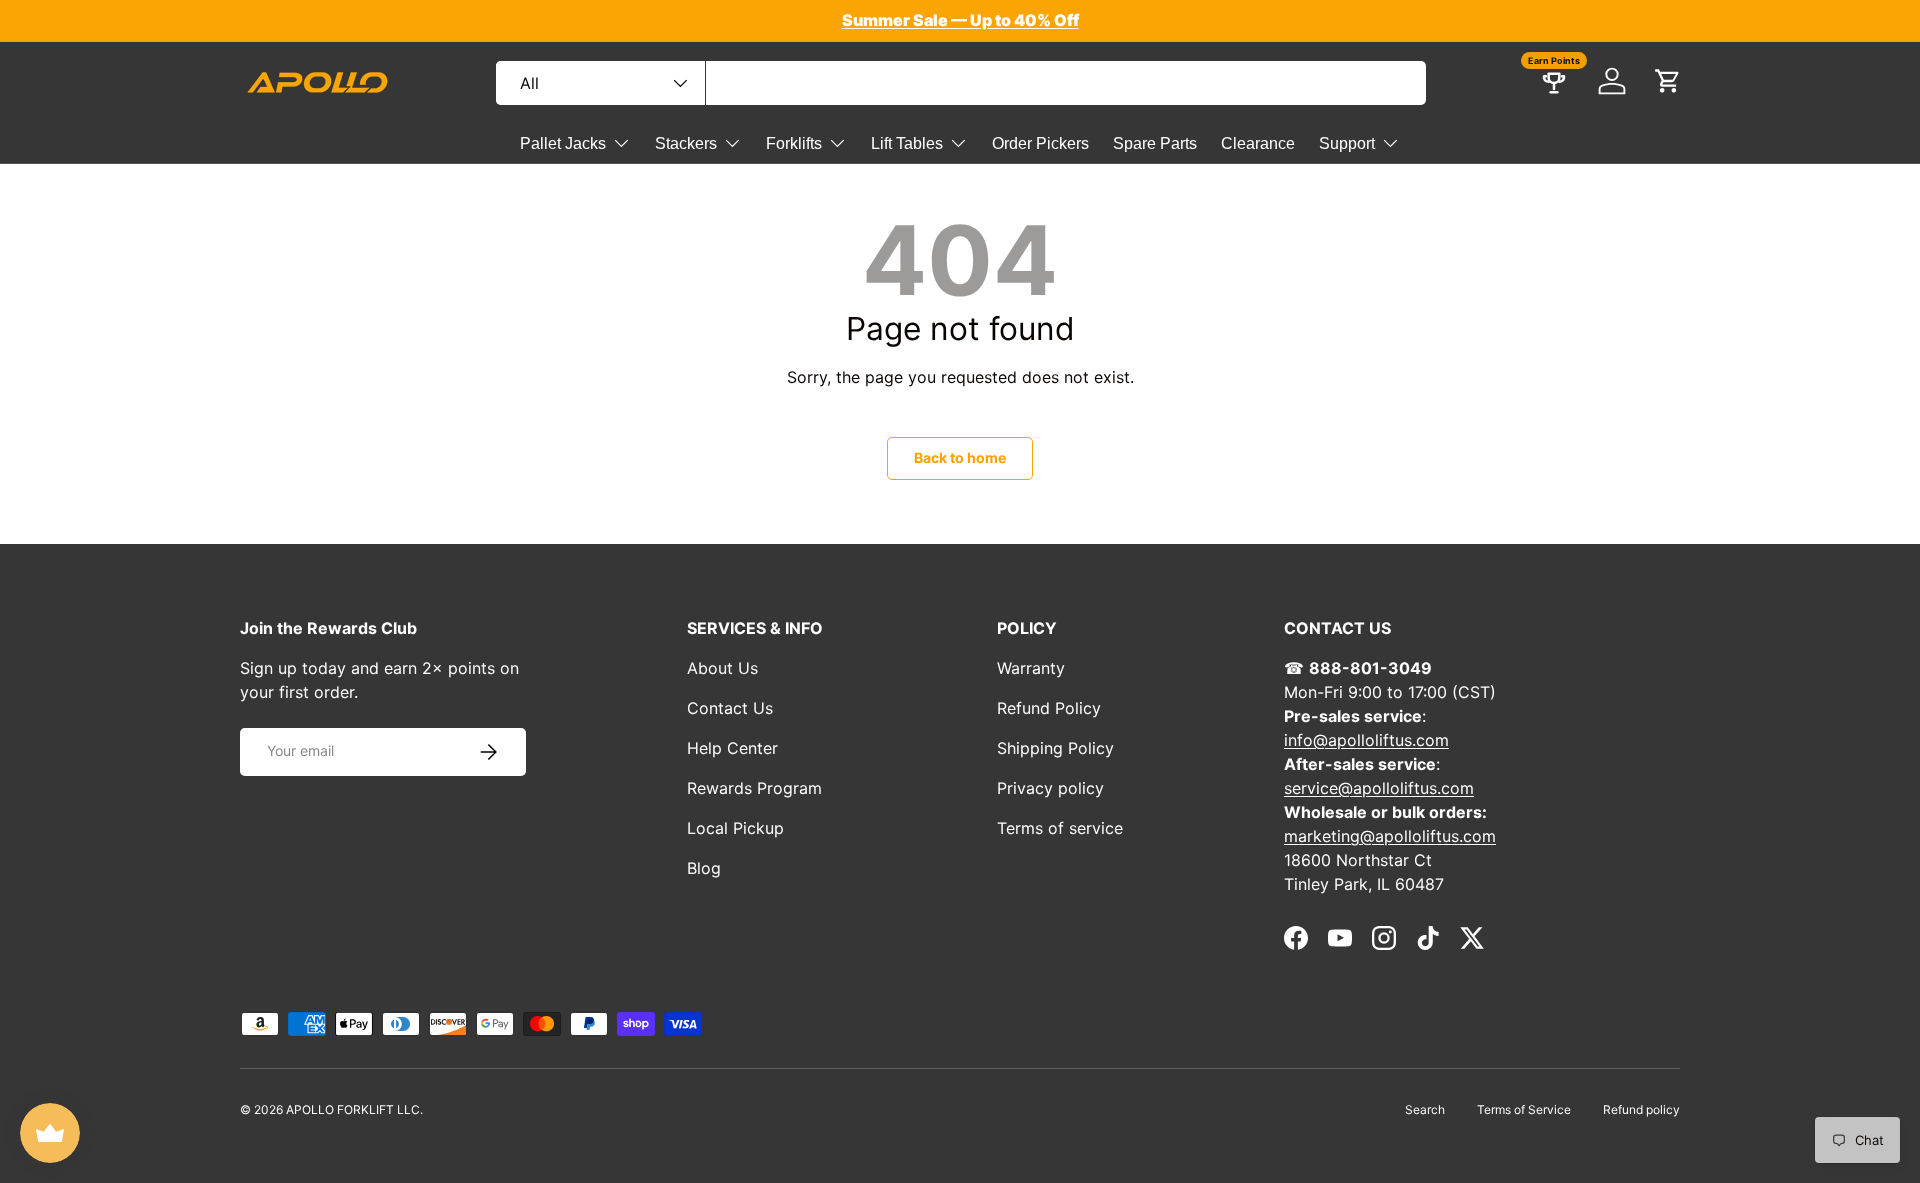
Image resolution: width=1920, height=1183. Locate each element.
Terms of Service (1524, 1109)
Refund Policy (1049, 708)
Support (1347, 143)
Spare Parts (1155, 143)
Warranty (1031, 668)
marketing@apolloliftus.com (1390, 836)
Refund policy (1641, 1109)
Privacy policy (1050, 788)
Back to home (960, 457)
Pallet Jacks (563, 143)
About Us (722, 668)
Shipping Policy (1055, 748)
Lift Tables (907, 143)
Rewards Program (754, 788)
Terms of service (1060, 828)
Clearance (1258, 143)
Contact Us (730, 708)
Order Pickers (1040, 143)
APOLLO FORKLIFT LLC (353, 1109)
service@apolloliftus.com (1379, 788)
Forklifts (794, 143)
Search (1425, 1109)
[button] (1668, 81)
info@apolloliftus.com (1366, 740)
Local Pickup (735, 828)
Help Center (732, 748)
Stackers (686, 143)
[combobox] (961, 83)
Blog (704, 868)
